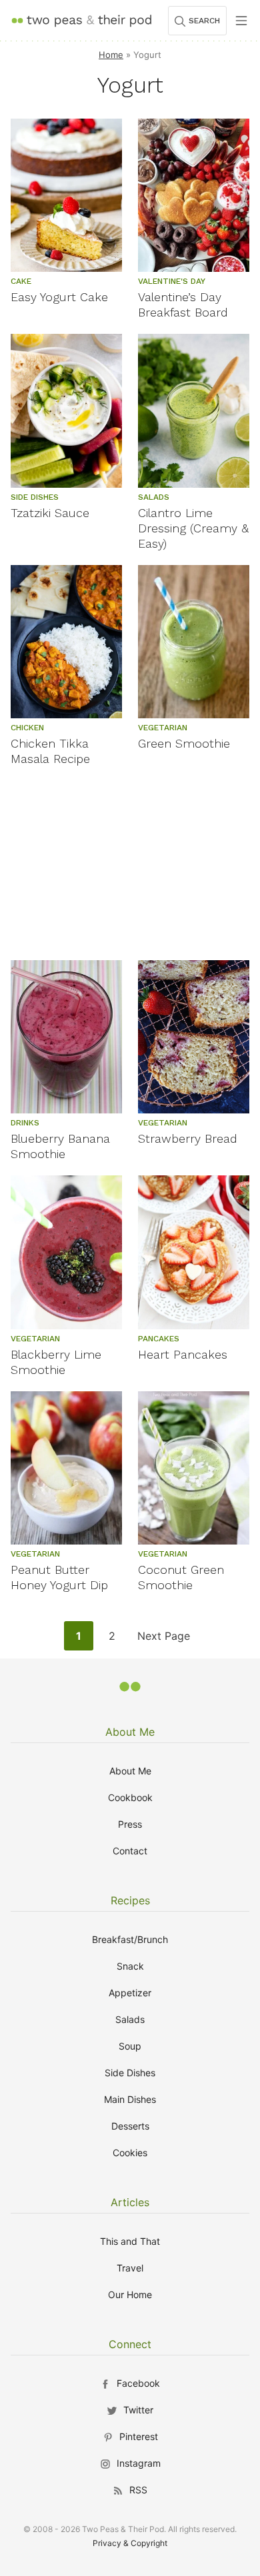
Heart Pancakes (183, 1354)
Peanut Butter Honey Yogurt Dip (59, 1577)
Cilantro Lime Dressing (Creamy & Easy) (193, 528)
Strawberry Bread (188, 1138)
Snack (130, 1966)
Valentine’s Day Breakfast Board (183, 305)
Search (204, 21)
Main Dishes (130, 2099)
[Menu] (241, 21)
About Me (130, 1732)
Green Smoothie (184, 743)
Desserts (130, 2126)
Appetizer (130, 1993)
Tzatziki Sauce (50, 513)
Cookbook (130, 1797)
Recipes (130, 1900)
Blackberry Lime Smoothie (56, 1362)
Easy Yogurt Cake (59, 297)
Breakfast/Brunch (130, 1939)
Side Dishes (130, 2073)
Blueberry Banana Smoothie (60, 1146)
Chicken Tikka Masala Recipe (50, 751)
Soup (130, 2046)
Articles (130, 2202)
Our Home (130, 2294)
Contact (130, 1851)
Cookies (130, 2153)
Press (130, 1824)
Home (111, 55)
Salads (130, 2019)
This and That (130, 2241)
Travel (130, 2268)
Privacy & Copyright (130, 2543)
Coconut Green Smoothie (181, 1577)
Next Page (163, 1639)
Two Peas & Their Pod (81, 20)
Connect (130, 2344)
